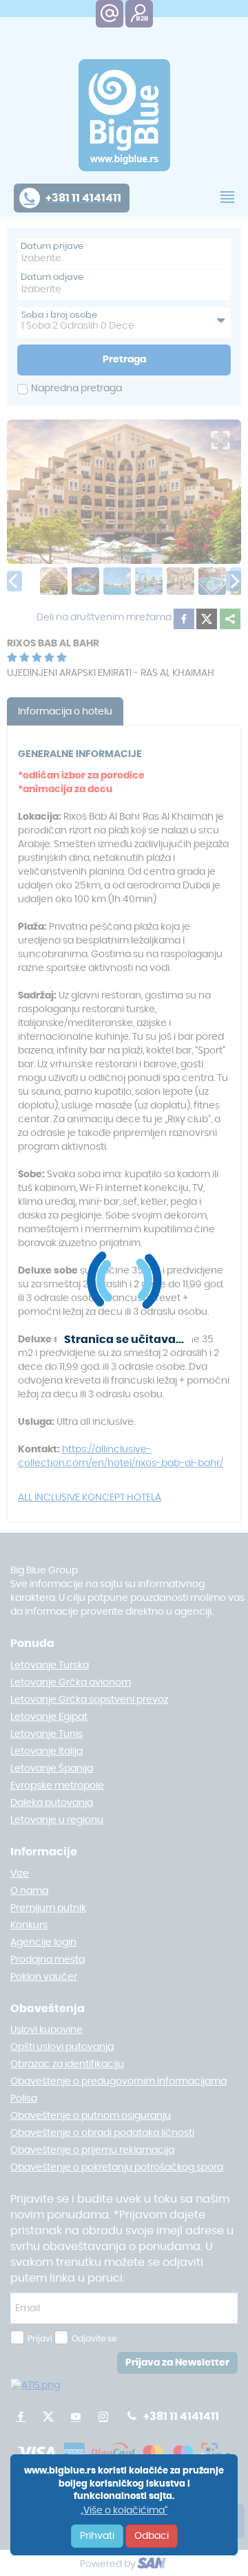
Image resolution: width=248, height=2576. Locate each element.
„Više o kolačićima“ (124, 2511)
